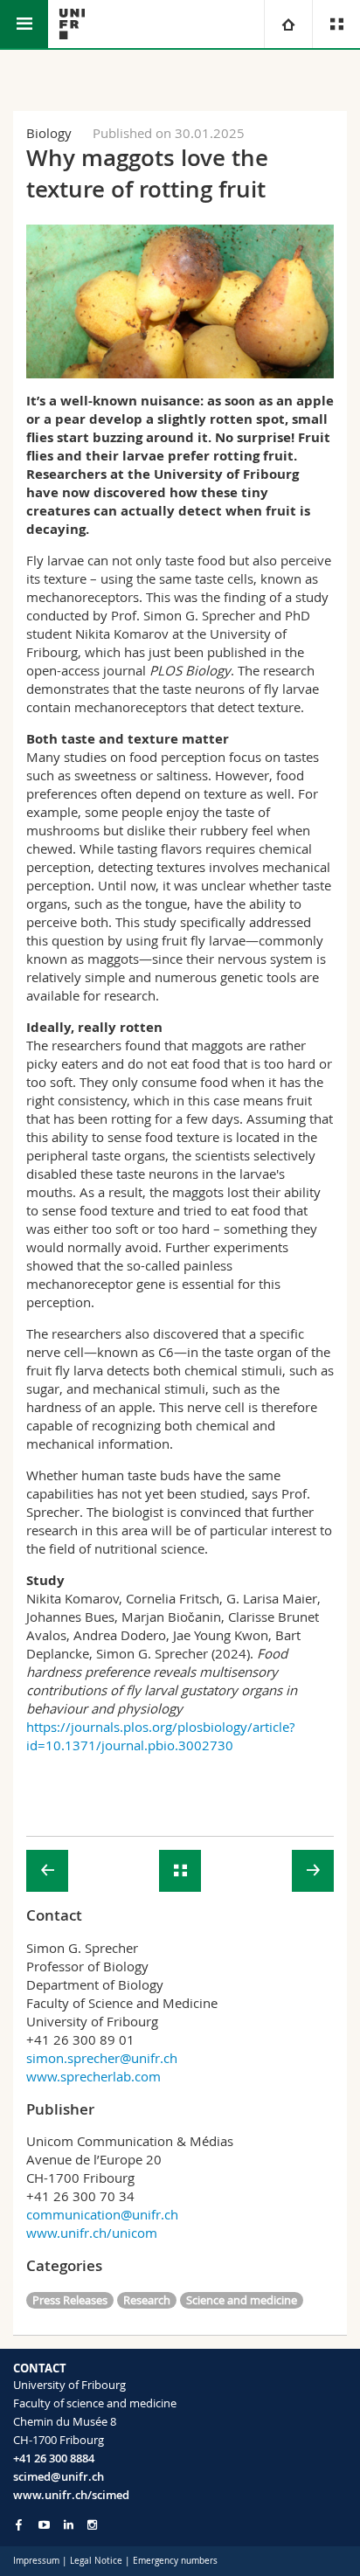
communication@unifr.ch (102, 2214)
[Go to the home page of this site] (72, 24)
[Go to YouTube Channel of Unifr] (44, 2525)
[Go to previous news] (47, 1871)
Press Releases (70, 2300)
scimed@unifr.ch (59, 2476)
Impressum (36, 2561)
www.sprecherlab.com (93, 2076)
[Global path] (288, 24)
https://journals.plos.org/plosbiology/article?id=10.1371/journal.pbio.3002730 (160, 1736)
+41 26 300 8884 (54, 2458)
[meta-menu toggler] (336, 24)
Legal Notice (96, 2561)
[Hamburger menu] (24, 24)
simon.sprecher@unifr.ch (102, 2058)
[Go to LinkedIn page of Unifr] (69, 2525)
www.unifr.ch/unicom (92, 2233)
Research (147, 2300)
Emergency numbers (175, 2561)
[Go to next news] (313, 1871)
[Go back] (180, 1871)
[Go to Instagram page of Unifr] (92, 2525)
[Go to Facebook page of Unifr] (19, 2524)
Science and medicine (242, 2300)
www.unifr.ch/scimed (71, 2495)
